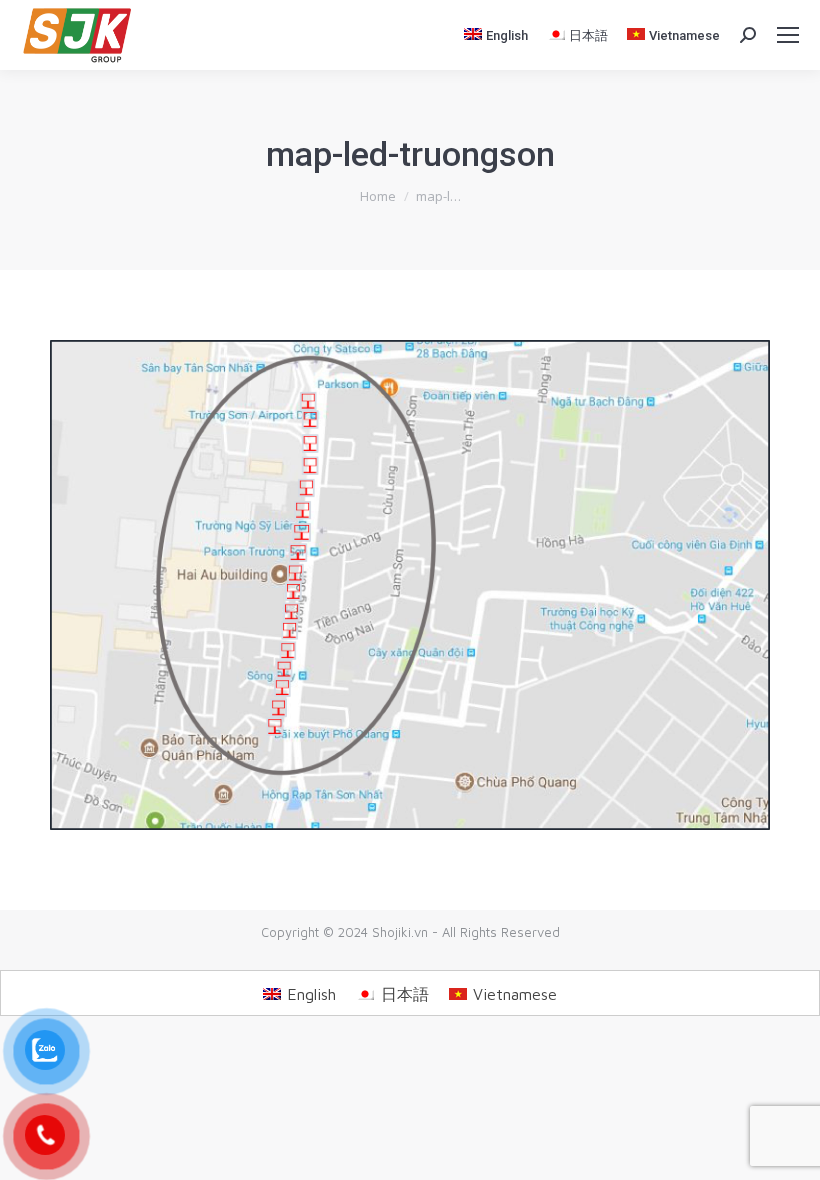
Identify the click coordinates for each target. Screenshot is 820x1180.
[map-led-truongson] (410, 585)
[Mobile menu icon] (788, 35)
